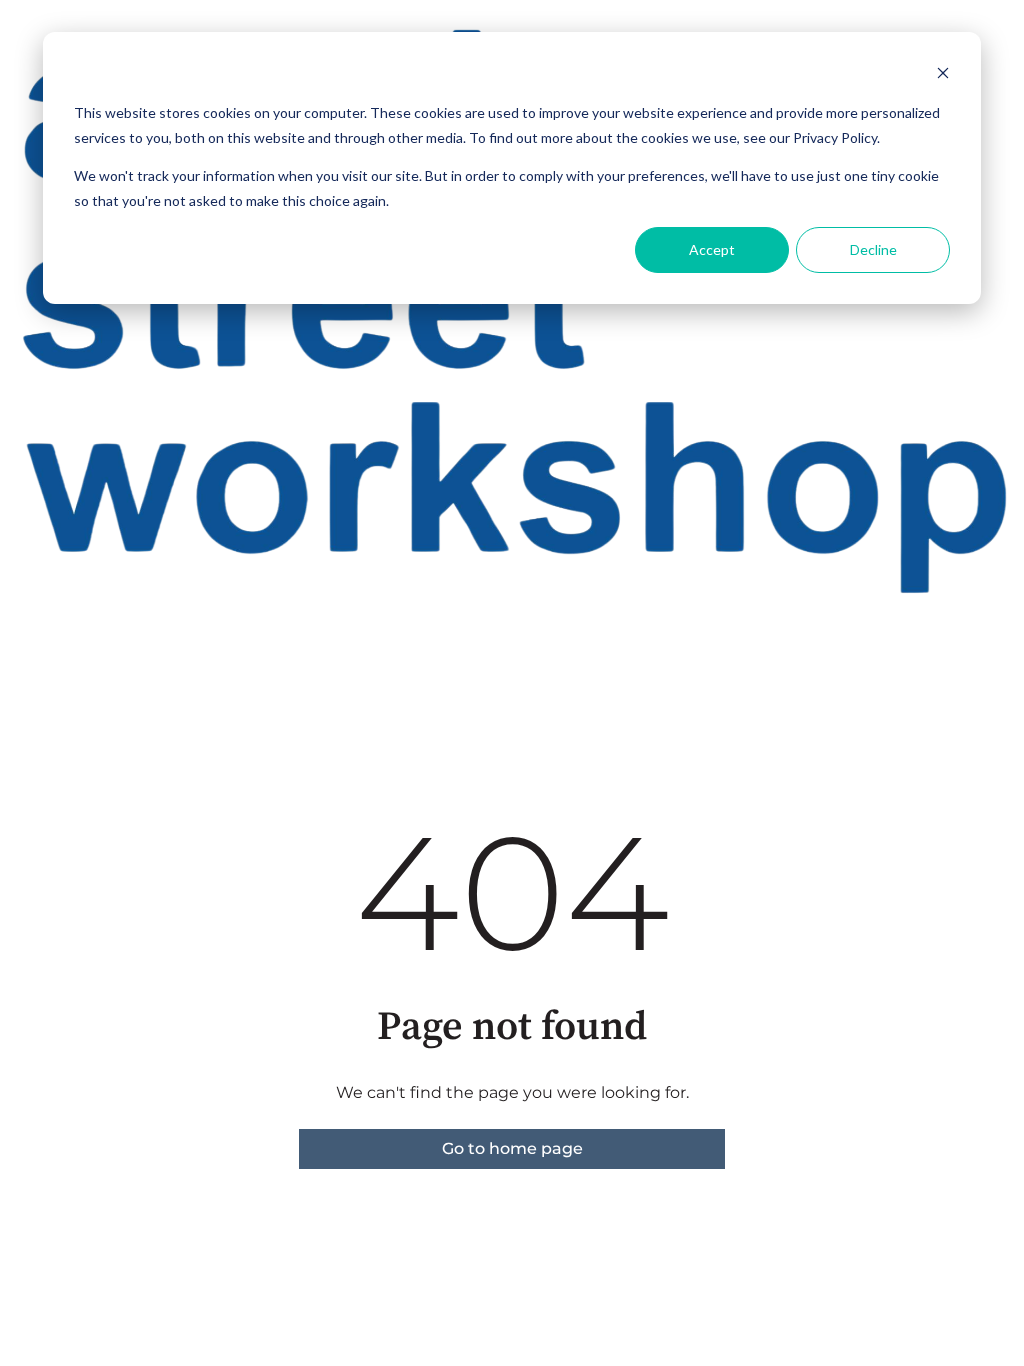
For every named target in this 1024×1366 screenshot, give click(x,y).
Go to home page (512, 1148)
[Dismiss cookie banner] (943, 75)
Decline (873, 249)
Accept (712, 249)
